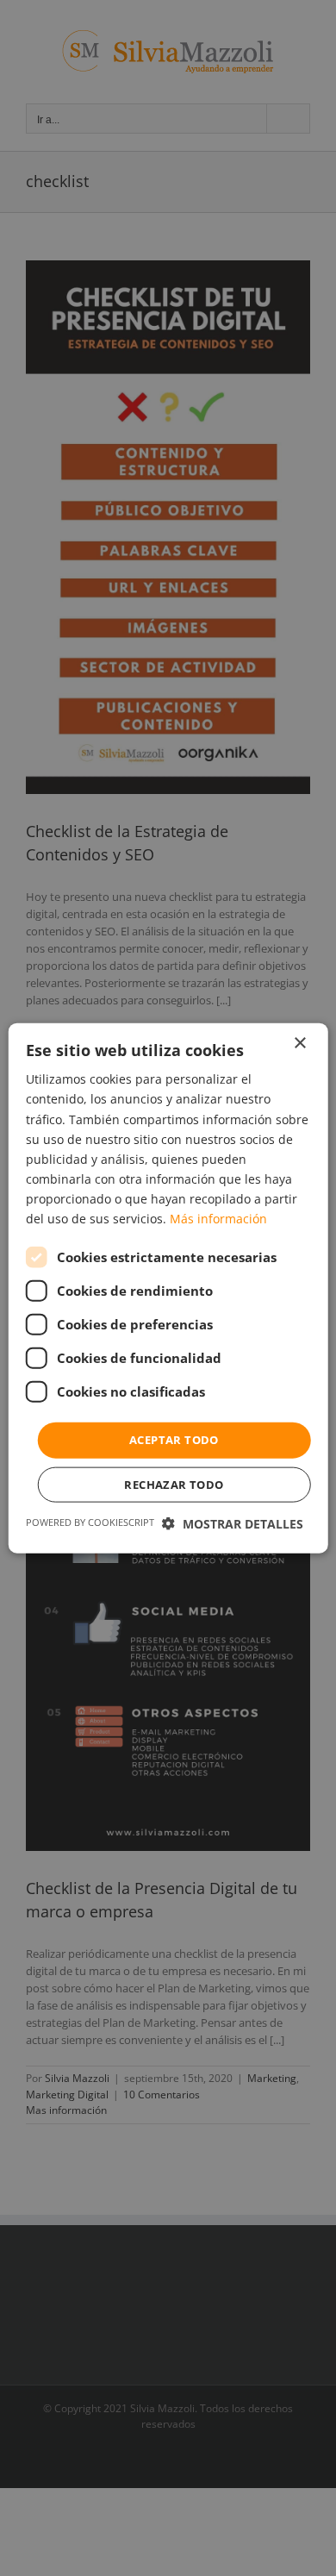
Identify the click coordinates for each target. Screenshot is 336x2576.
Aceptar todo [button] (174, 1440)
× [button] (299, 1044)
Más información (218, 1219)
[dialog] (168, 1288)
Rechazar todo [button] (174, 1484)
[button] (233, 1523)
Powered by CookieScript (90, 1521)
